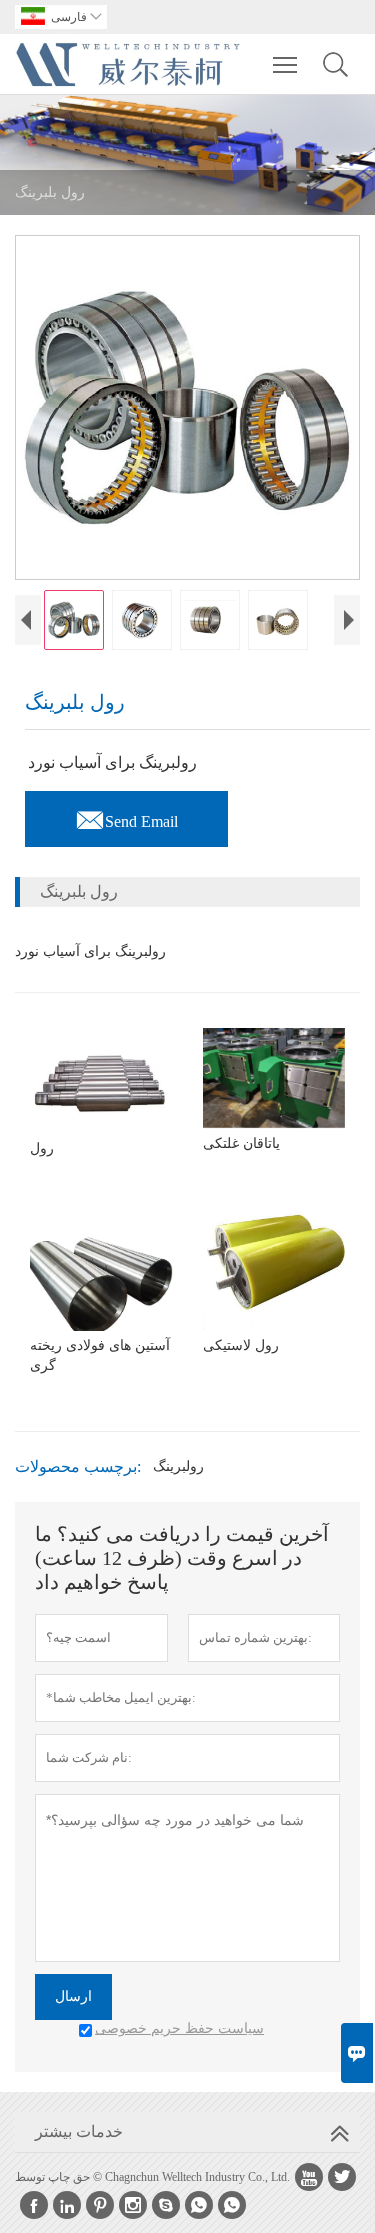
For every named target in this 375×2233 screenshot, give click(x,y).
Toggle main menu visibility (285, 64)
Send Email (126, 816)
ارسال (73, 1996)
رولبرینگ (178, 1466)
